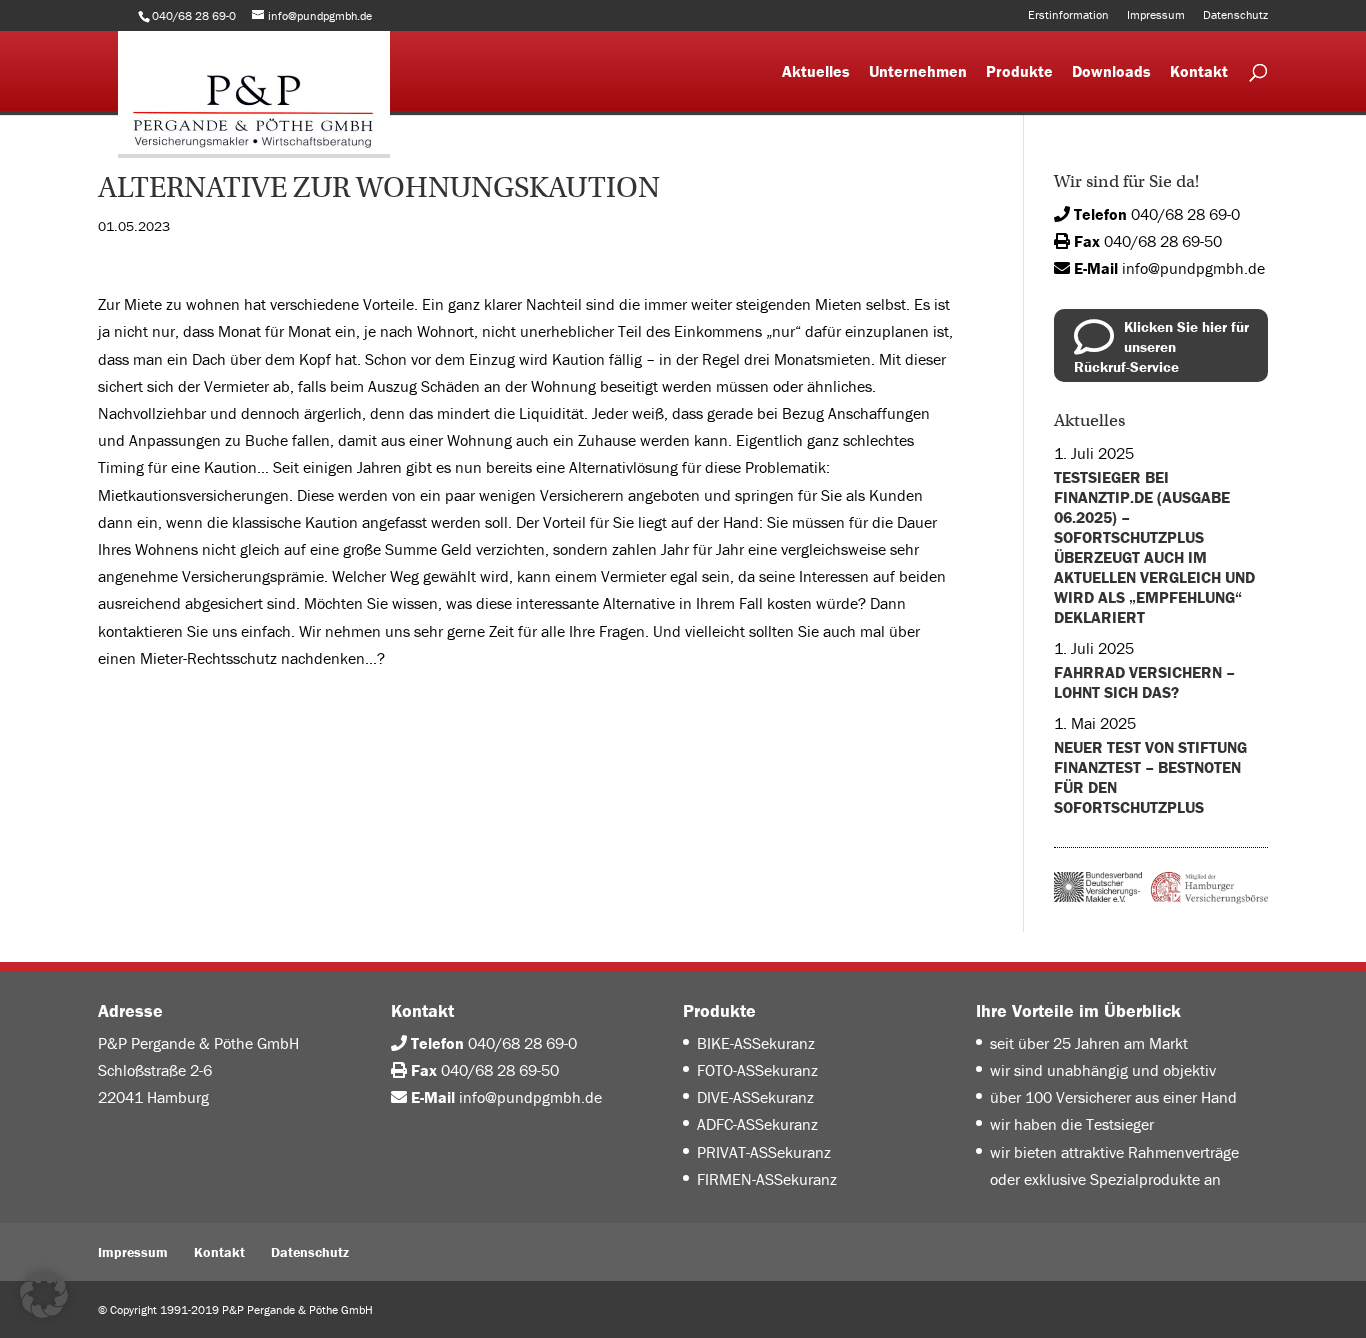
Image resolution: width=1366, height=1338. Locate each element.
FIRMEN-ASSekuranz (767, 1179)
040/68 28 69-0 (1185, 214)
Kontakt (1199, 72)
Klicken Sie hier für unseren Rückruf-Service (1161, 346)
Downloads (1111, 72)
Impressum (1156, 15)
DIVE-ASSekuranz (755, 1097)
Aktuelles (816, 72)
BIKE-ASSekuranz (756, 1043)
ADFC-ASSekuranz (757, 1124)
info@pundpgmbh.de (1193, 268)
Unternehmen (918, 72)
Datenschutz (1235, 15)
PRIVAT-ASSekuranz (764, 1152)
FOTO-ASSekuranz (757, 1070)
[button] (44, 1294)
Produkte (1019, 72)
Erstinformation (1068, 15)
